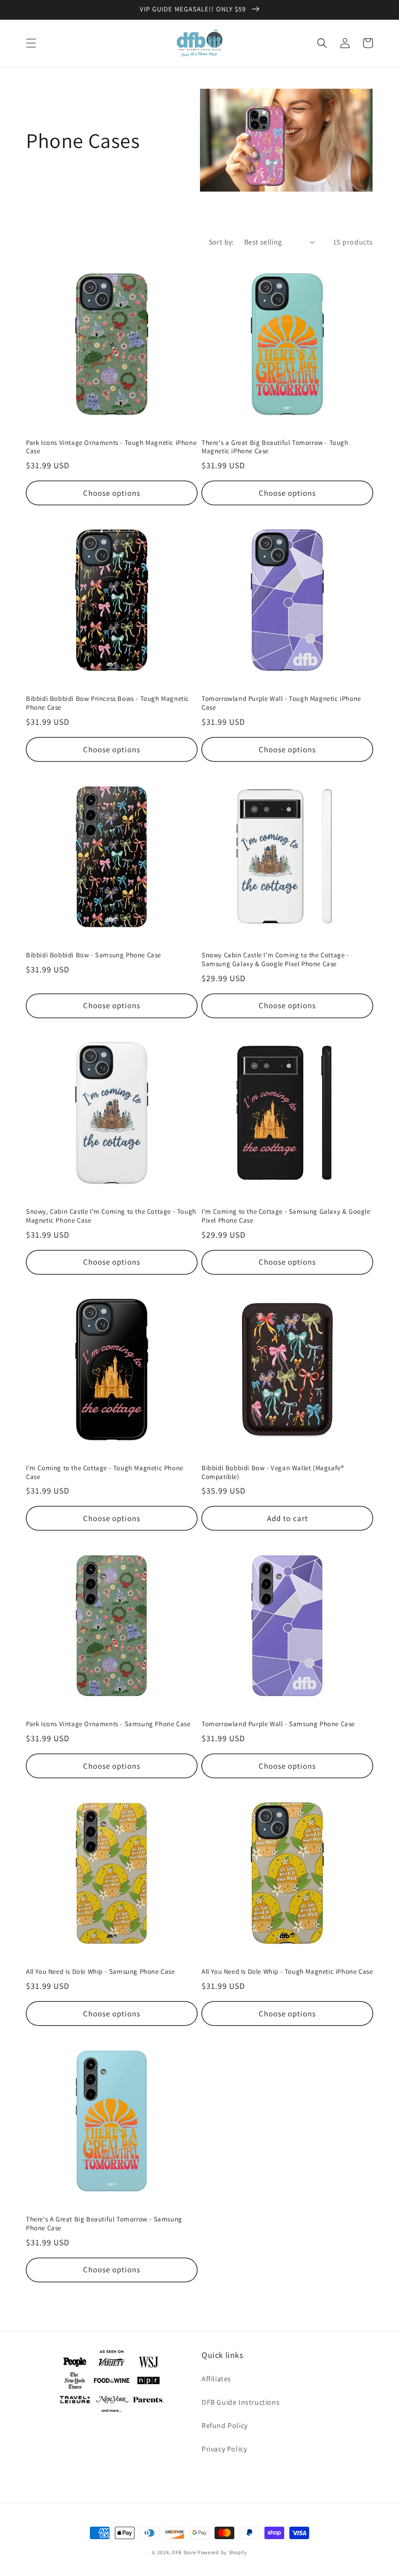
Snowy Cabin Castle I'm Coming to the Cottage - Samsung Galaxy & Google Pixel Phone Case (275, 960)
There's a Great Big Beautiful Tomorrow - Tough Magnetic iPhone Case (275, 447)
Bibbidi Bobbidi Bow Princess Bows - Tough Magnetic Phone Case (108, 703)
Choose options (112, 493)
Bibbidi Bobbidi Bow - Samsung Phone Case (94, 955)
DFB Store (184, 2552)
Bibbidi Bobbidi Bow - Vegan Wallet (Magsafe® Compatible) (272, 1473)
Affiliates (216, 2379)
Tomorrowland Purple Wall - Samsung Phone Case (278, 1724)
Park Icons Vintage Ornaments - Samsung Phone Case (108, 1724)
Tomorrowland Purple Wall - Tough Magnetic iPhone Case (281, 703)
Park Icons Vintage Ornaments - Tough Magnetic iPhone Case (111, 447)
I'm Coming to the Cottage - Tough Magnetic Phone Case (105, 1473)
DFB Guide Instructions (241, 2402)
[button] (31, 43)
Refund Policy (225, 2425)
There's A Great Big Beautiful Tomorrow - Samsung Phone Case (104, 2224)
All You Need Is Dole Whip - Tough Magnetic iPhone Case (287, 1972)
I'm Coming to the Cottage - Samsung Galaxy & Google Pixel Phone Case (286, 1216)
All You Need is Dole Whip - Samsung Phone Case (101, 1972)
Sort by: (221, 242)
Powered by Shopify (222, 2552)
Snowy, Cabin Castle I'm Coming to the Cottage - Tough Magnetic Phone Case (111, 1216)
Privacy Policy (224, 2449)
